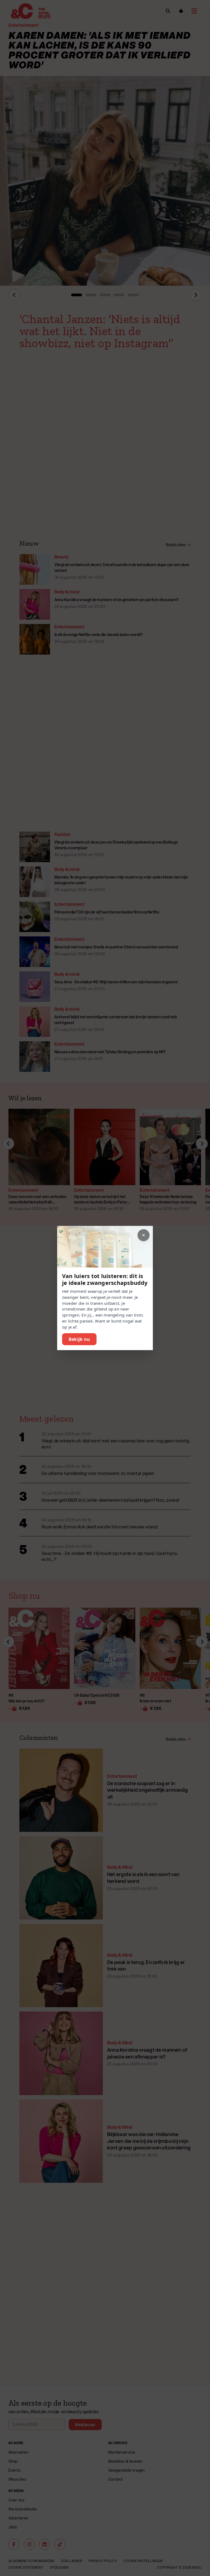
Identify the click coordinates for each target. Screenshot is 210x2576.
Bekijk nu (79, 1339)
